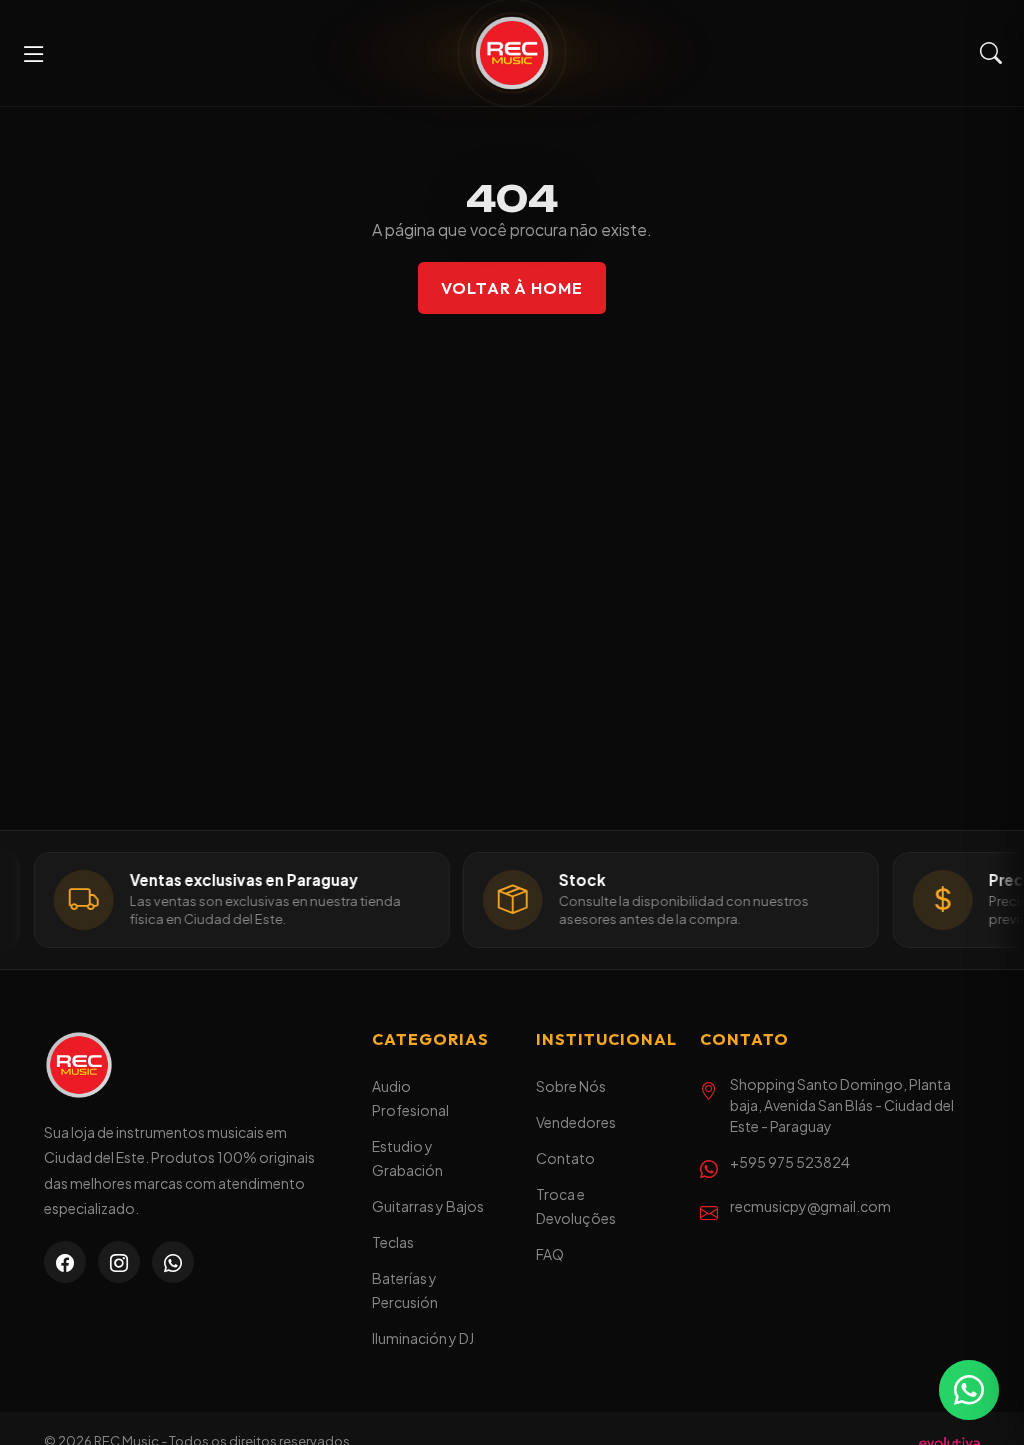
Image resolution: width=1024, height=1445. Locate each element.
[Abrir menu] (34, 53)
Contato (565, 1158)
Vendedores (576, 1122)
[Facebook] (65, 1262)
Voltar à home (512, 288)
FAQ (550, 1254)
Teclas (393, 1242)
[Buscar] (991, 53)
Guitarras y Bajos (428, 1206)
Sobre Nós (571, 1086)
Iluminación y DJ (423, 1338)
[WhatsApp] (173, 1262)
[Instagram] (119, 1262)
